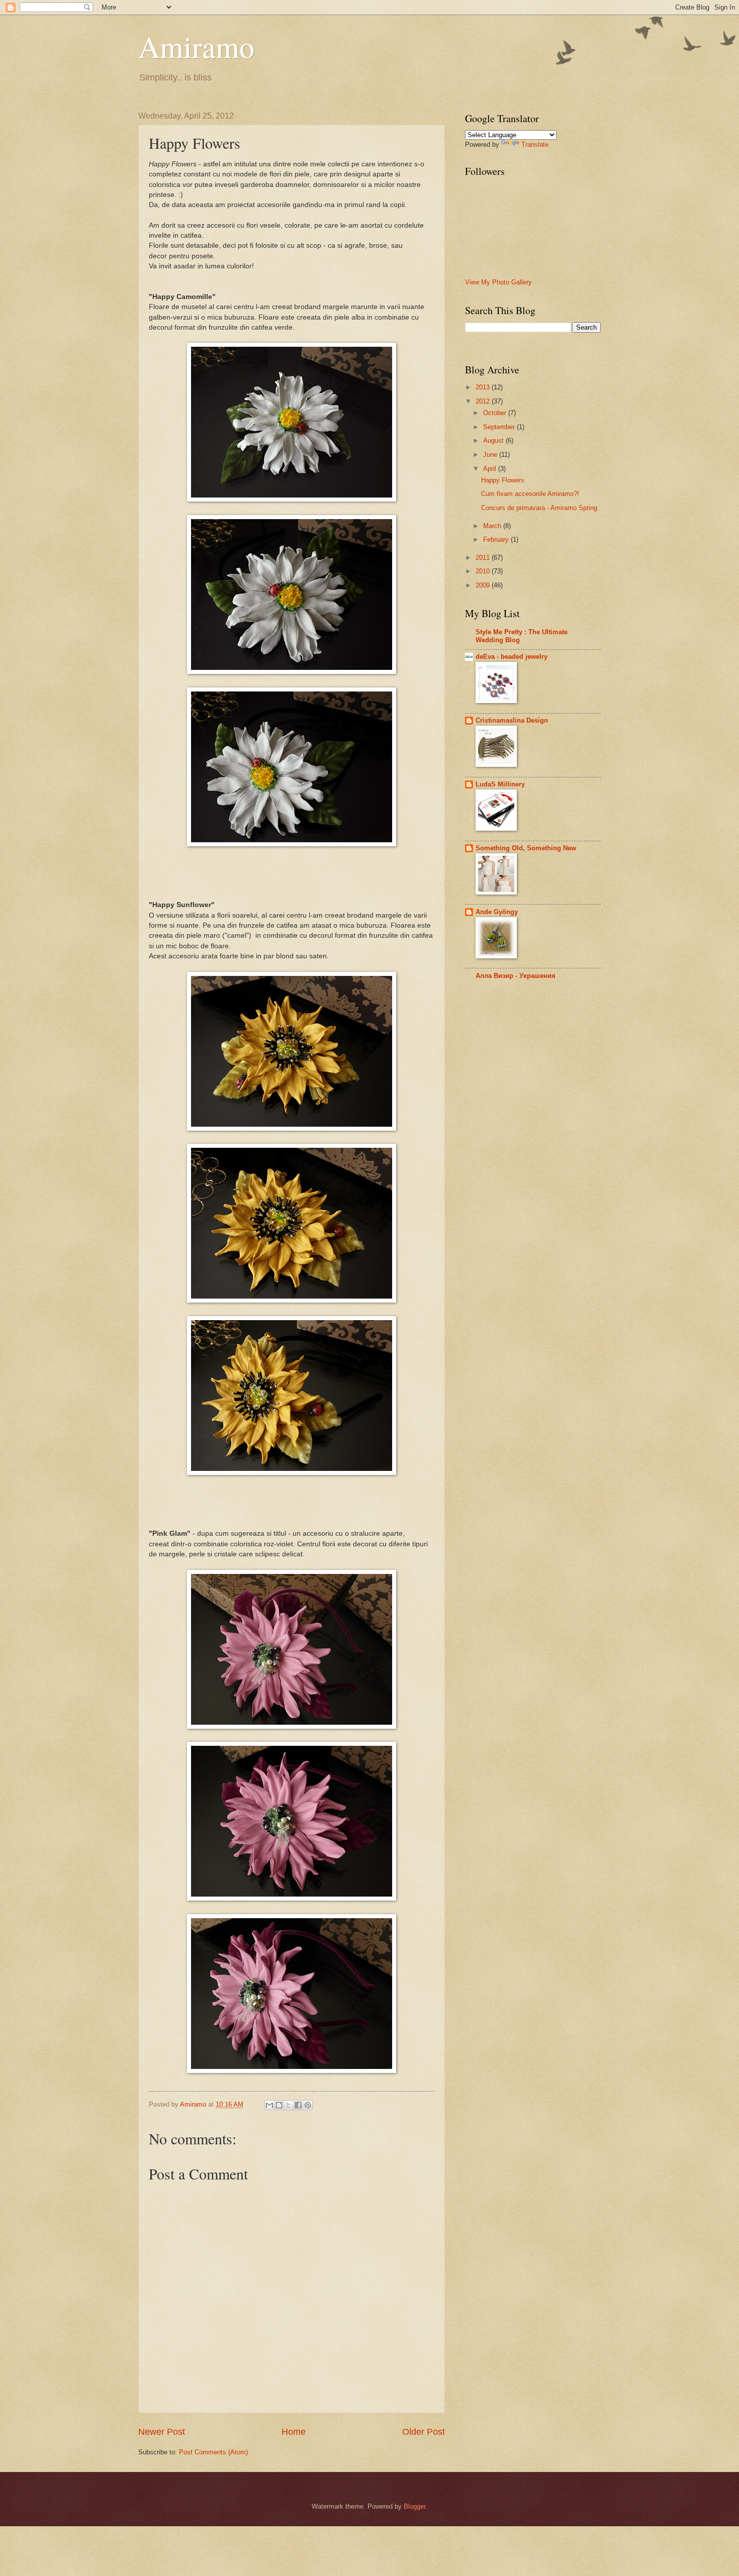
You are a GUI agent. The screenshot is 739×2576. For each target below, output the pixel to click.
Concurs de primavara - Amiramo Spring (539, 508)
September (500, 427)
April (491, 469)
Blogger (414, 2506)
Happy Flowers (503, 480)
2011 (484, 558)
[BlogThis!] (279, 2105)
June (491, 455)
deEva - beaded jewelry (512, 657)
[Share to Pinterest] (308, 2105)
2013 (484, 387)
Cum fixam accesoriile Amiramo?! (530, 494)
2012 (484, 401)
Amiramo (196, 46)
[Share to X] (289, 2105)
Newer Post (162, 2432)
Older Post (424, 2432)
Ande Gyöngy (497, 912)
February (497, 539)
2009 (484, 585)
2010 (484, 571)
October (496, 413)
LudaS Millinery (500, 784)
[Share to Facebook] (298, 2105)
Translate (535, 144)
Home (294, 2432)
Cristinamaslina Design (512, 720)
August (494, 440)
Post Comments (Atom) (213, 2452)
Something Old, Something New (526, 848)
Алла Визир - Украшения (516, 976)
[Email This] (269, 2105)
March (493, 526)
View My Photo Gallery (498, 282)
